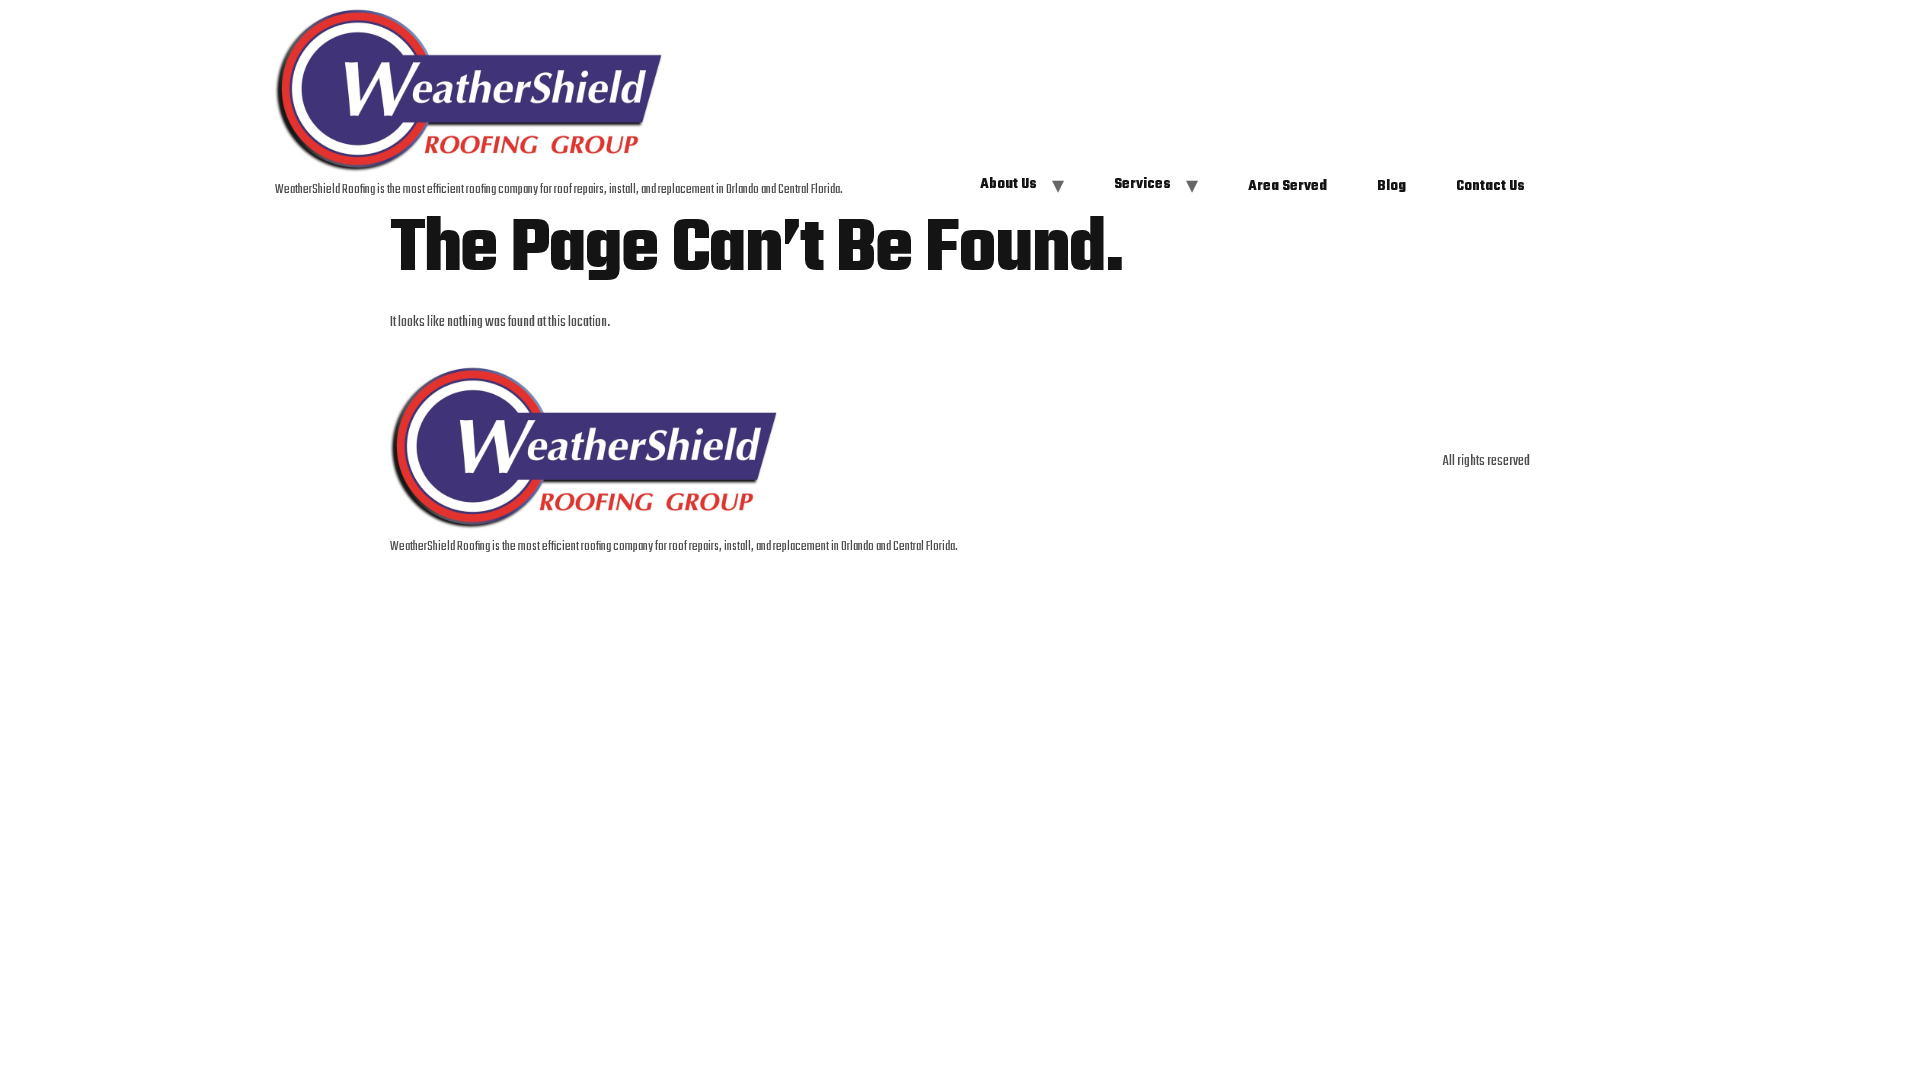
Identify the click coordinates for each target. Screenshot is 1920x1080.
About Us (1008, 185)
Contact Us (1490, 187)
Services (1142, 185)
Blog (1391, 187)
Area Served (1287, 187)
